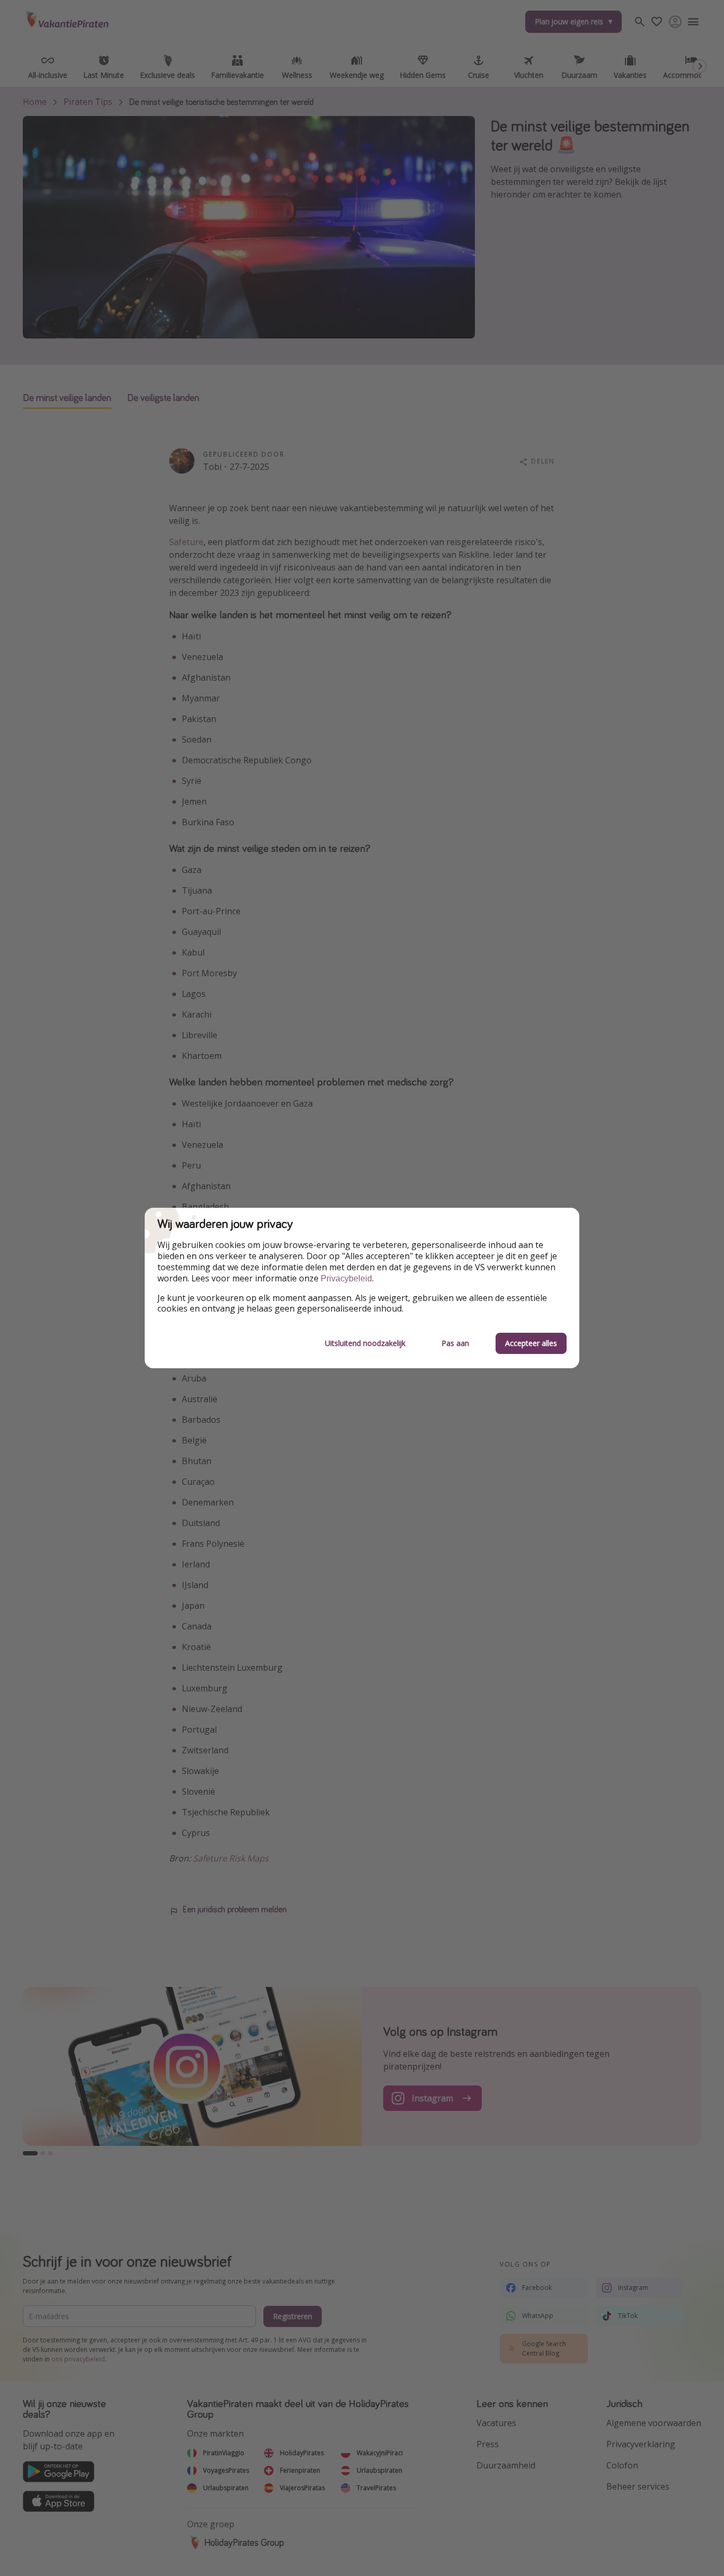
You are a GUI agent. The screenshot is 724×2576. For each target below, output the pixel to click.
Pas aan (455, 1343)
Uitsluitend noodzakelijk (365, 1343)
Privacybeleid (346, 1278)
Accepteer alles (531, 1343)
